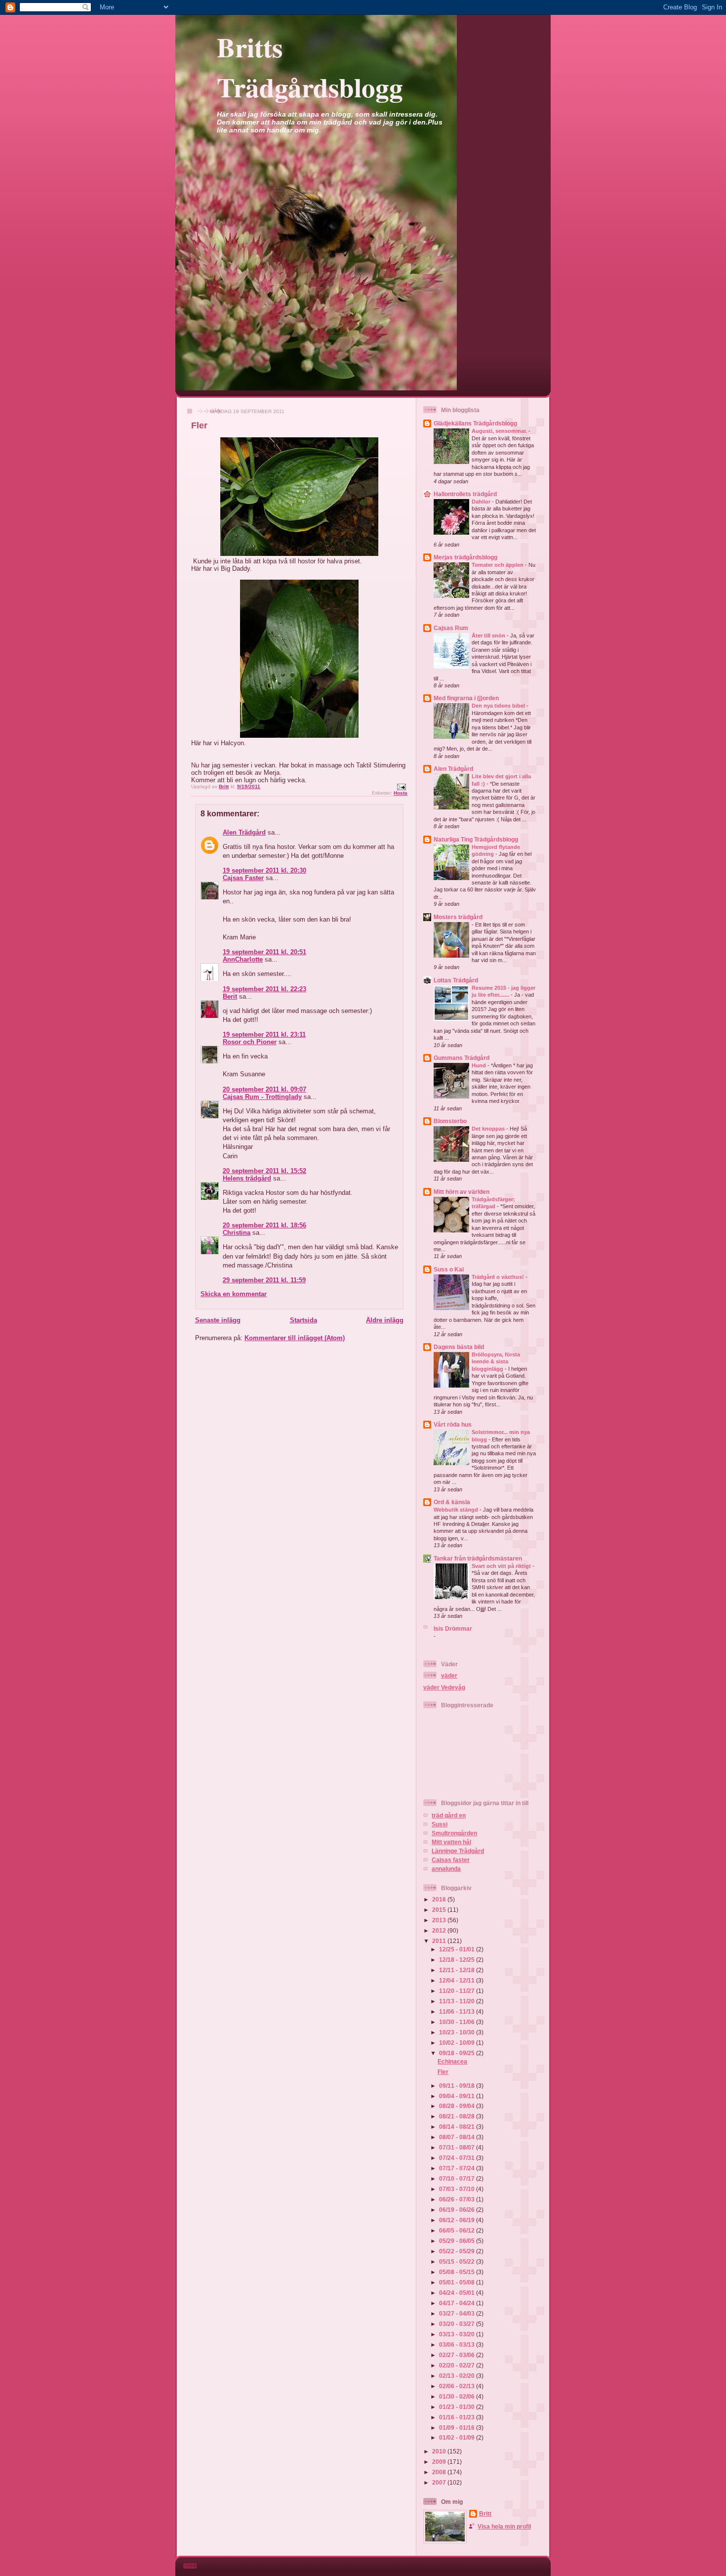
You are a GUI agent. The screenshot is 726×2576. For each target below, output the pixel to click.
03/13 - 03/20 (458, 2334)
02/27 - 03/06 (458, 2355)
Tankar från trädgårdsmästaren (478, 1558)
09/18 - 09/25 (458, 2053)
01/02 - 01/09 (458, 2437)
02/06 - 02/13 (458, 2386)
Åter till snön (489, 635)
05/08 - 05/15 (458, 2272)
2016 (440, 1899)
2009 (440, 2462)
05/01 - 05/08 (458, 2282)
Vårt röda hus (453, 1424)
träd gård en (449, 1815)
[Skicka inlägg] (401, 786)
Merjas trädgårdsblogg (465, 557)
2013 (440, 1920)
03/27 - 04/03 (458, 2313)
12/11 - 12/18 (458, 1970)
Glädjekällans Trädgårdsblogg (475, 423)
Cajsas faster (451, 1860)
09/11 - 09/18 (458, 2086)
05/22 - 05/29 (458, 2251)
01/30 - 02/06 (458, 2396)
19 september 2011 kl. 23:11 (264, 1035)
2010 (440, 2451)
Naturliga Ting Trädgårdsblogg (476, 839)
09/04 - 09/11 (458, 2096)
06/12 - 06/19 (458, 2220)
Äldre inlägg (385, 1320)
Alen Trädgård (244, 832)
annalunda (446, 1869)
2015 (440, 1910)
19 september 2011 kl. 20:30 (264, 870)
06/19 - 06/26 (458, 2210)
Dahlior (482, 502)
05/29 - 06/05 (458, 2241)
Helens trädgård (247, 1178)
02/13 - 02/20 (458, 2376)
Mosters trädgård (458, 917)
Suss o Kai (449, 1269)
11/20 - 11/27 (458, 1991)
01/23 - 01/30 (458, 2407)
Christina (237, 1233)
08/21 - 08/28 (458, 2116)
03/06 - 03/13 (458, 2344)
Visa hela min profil (504, 2526)
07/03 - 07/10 (458, 2189)
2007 (440, 2482)
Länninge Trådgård (458, 1851)
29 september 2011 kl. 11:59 (264, 1280)
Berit (230, 996)
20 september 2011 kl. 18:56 (264, 1225)
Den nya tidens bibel (499, 706)
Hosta (401, 793)
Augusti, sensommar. (500, 431)
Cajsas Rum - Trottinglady (262, 1097)
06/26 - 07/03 (458, 2199)
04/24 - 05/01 (458, 2293)
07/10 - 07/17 (458, 2178)
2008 (440, 2472)
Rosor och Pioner (250, 1042)
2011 (440, 1941)
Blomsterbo (450, 1121)
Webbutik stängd (457, 1510)
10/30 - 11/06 (458, 2022)
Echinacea (452, 2061)
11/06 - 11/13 (458, 2011)
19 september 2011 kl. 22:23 (264, 989)
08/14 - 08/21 (458, 2127)
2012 (440, 1930)
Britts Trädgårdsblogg (310, 67)
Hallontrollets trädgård (465, 494)
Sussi (440, 1824)
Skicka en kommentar (234, 1294)
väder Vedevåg (444, 1687)
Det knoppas (489, 1129)
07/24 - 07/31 (458, 2158)
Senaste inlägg (218, 1320)
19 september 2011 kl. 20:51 (264, 952)
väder (449, 1675)
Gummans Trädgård (462, 1058)
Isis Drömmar (453, 1628)
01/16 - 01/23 (458, 2417)
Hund (480, 1065)
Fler (443, 2072)
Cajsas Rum (451, 628)
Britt (485, 2513)
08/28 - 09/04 (458, 2106)
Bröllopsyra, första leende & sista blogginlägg (496, 1362)
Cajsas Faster (243, 878)
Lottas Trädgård (456, 980)
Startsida (303, 1320)
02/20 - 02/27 (458, 2365)
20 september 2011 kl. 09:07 (264, 1089)
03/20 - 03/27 (458, 2324)
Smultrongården (454, 1833)
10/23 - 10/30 (458, 2032)
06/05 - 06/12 (458, 2230)
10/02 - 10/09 (458, 2043)
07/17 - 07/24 (458, 2168)
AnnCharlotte (243, 959)
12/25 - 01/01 (458, 1949)
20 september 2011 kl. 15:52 (264, 1171)
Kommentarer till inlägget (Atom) (295, 1338)
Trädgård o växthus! (499, 1277)
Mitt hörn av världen (462, 1192)
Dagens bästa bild (459, 1347)
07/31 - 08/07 (458, 2147)
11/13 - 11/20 (458, 2001)
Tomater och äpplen (498, 565)
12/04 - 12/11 (458, 1980)
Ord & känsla (452, 1502)
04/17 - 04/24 (458, 2303)
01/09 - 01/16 (458, 2428)
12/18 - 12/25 (458, 1960)
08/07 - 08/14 (458, 2137)
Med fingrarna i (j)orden (466, 698)
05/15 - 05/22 (458, 2261)
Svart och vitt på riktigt (502, 1566)
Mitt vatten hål (451, 1842)
